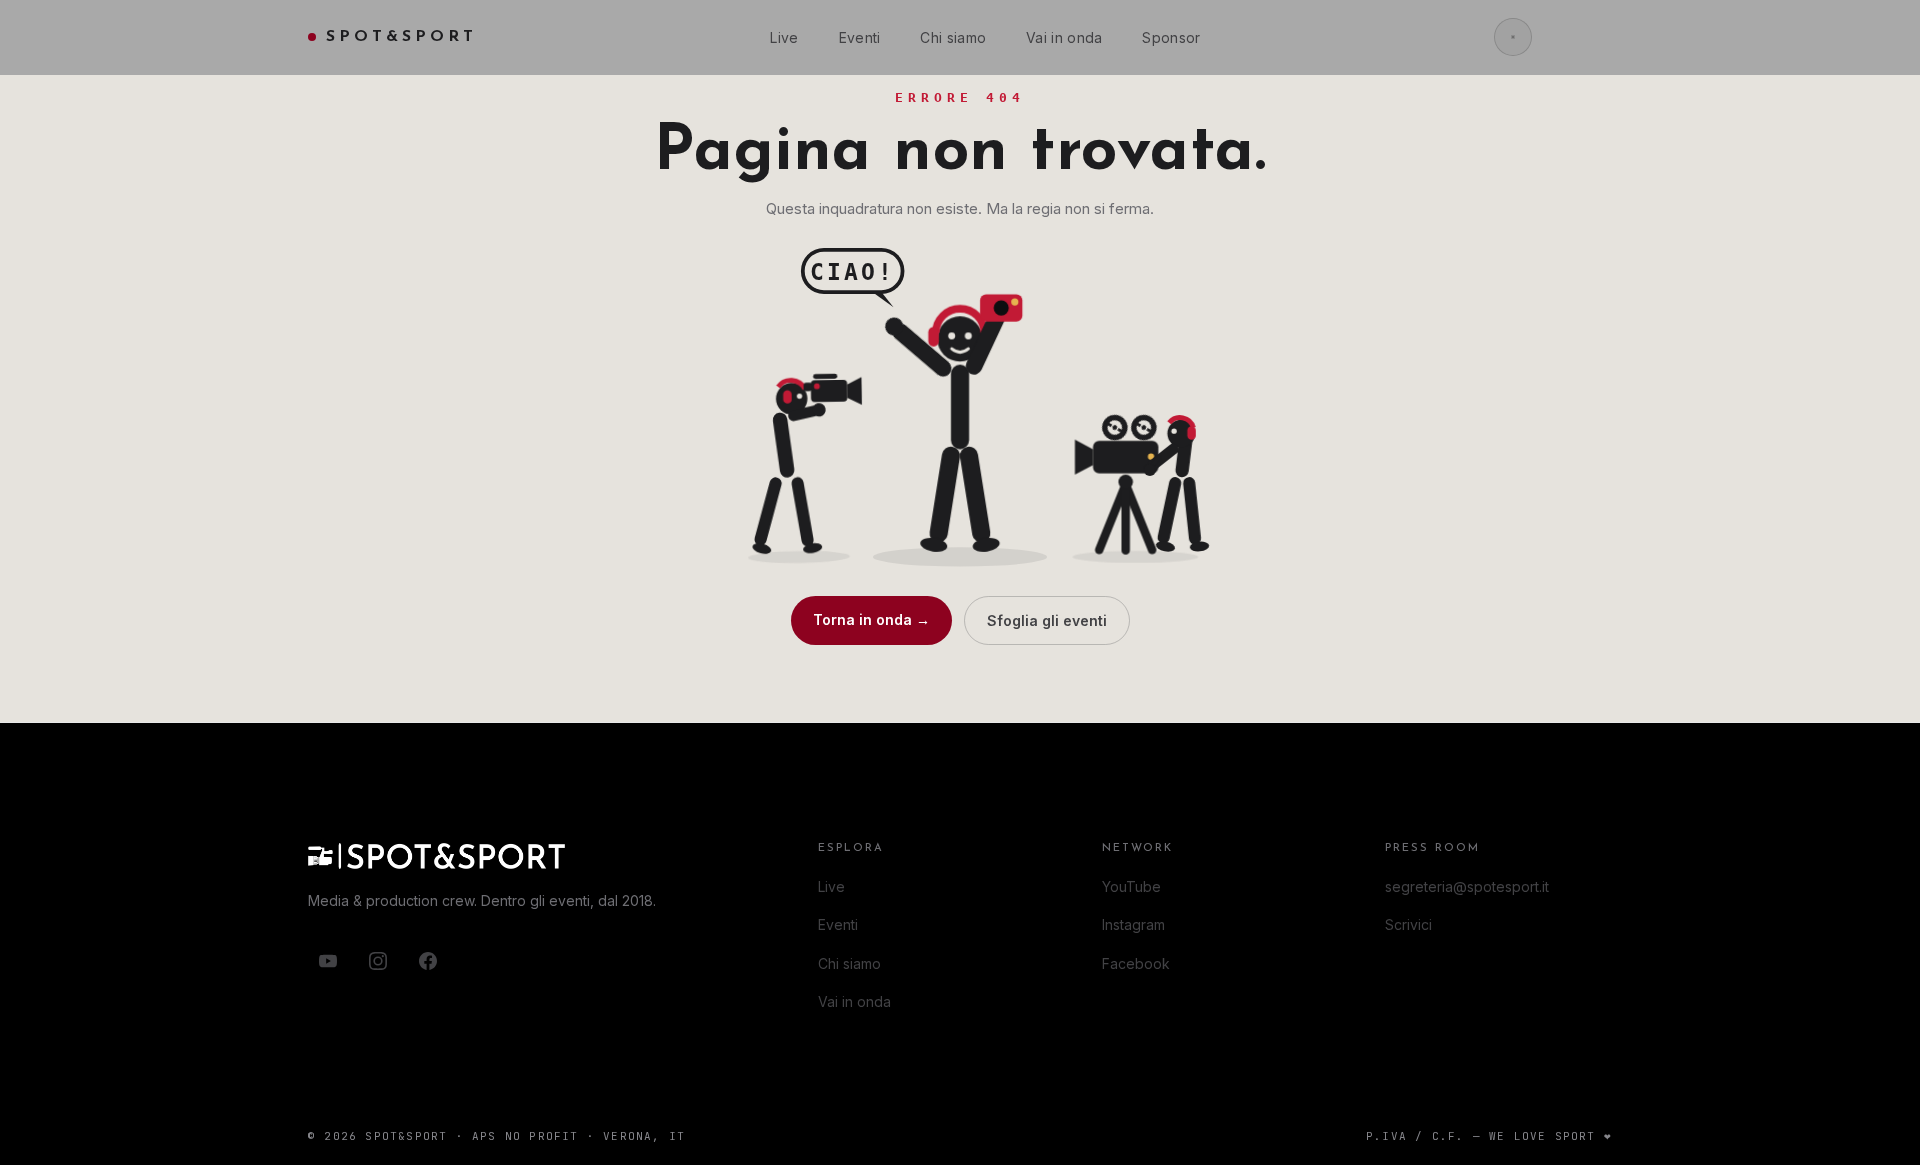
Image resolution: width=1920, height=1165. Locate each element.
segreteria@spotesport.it (1467, 886)
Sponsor (1171, 37)
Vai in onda (1064, 37)
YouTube (1131, 886)
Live (784, 37)
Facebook (1136, 963)
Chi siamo (953, 37)
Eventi (860, 37)
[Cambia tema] (1513, 37)
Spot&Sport (401, 37)
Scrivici (1408, 924)
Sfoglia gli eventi (1047, 620)
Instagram (1133, 924)
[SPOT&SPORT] (498, 856)
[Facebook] (428, 961)
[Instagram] (378, 961)
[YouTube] (328, 961)
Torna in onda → (871, 619)
